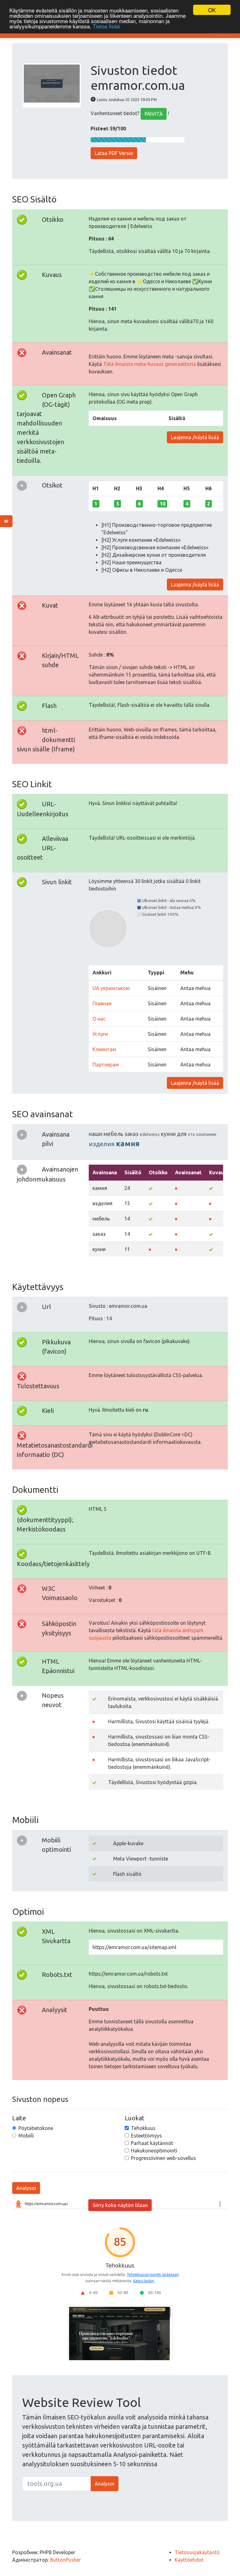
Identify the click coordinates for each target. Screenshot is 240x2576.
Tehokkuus (143, 2128)
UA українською (111, 988)
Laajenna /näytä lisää (195, 437)
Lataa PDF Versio (114, 153)
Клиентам (104, 1049)
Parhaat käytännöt (152, 2143)
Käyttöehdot (189, 2560)
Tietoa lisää (106, 26)
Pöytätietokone (36, 2128)
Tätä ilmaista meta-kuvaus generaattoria (150, 364)
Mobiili (26, 2136)
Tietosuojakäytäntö (197, 2552)
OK (212, 10)
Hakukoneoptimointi (154, 2151)
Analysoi (26, 2188)
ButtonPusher (65, 2560)
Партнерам (106, 1065)
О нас (99, 1019)
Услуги (100, 1034)
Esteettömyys (146, 2136)
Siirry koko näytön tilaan (120, 2205)
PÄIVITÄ (154, 114)
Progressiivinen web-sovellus (163, 2158)
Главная (102, 1003)
